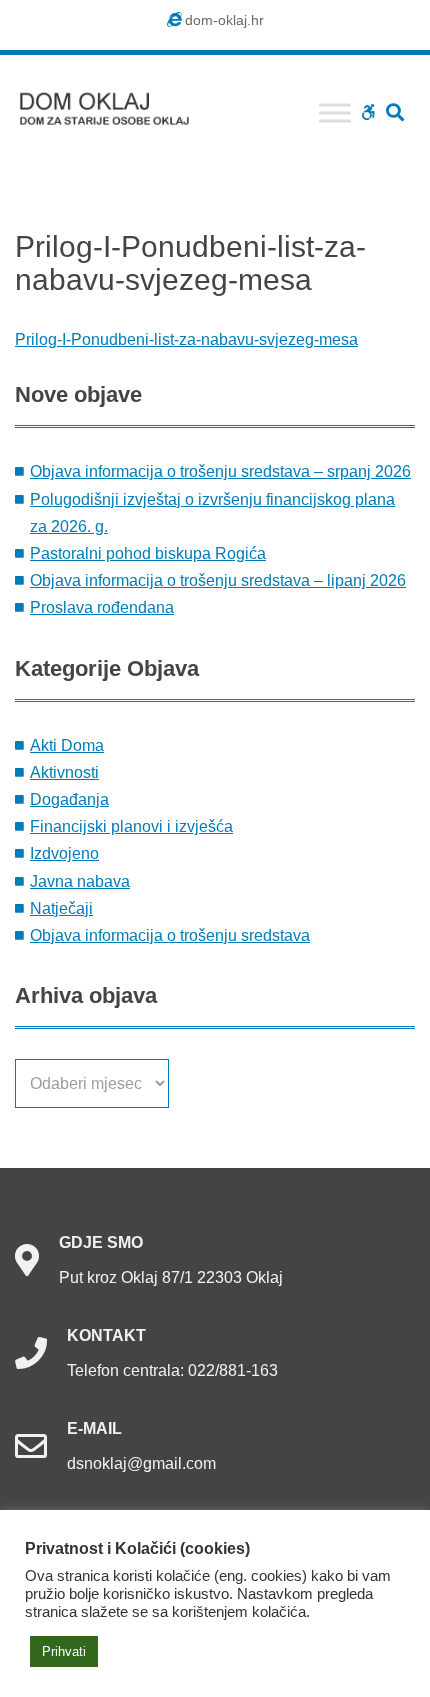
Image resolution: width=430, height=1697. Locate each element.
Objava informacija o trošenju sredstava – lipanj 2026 (218, 580)
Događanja (69, 799)
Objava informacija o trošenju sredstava (170, 935)
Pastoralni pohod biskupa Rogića (148, 553)
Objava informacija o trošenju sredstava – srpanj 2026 (220, 471)
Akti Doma (67, 745)
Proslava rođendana (102, 607)
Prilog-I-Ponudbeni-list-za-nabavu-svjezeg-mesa (186, 339)
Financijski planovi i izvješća (131, 826)
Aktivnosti (64, 772)
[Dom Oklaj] (115, 104)
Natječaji (61, 908)
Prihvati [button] (64, 1651)
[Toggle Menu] (335, 112)
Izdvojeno (64, 853)
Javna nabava (80, 881)
